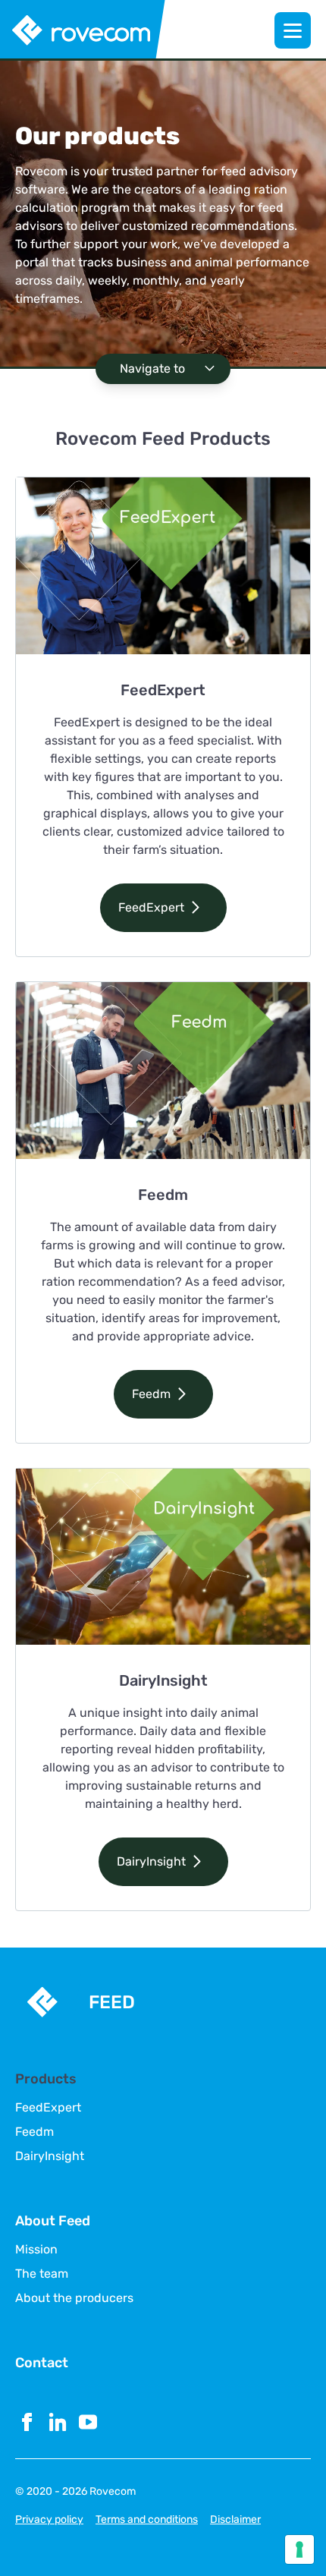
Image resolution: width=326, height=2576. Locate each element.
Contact (42, 2363)
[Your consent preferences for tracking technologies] (299, 2549)
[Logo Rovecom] (83, 30)
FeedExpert (48, 2108)
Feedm (34, 2132)
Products (46, 2079)
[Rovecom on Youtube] (88, 2422)
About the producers (74, 2298)
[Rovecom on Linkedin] (58, 2422)
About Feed (53, 2221)
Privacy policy (49, 2519)
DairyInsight (50, 2156)
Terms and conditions (147, 2519)
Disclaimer (235, 2519)
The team (42, 2274)
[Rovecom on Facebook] (27, 2422)
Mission (36, 2250)
